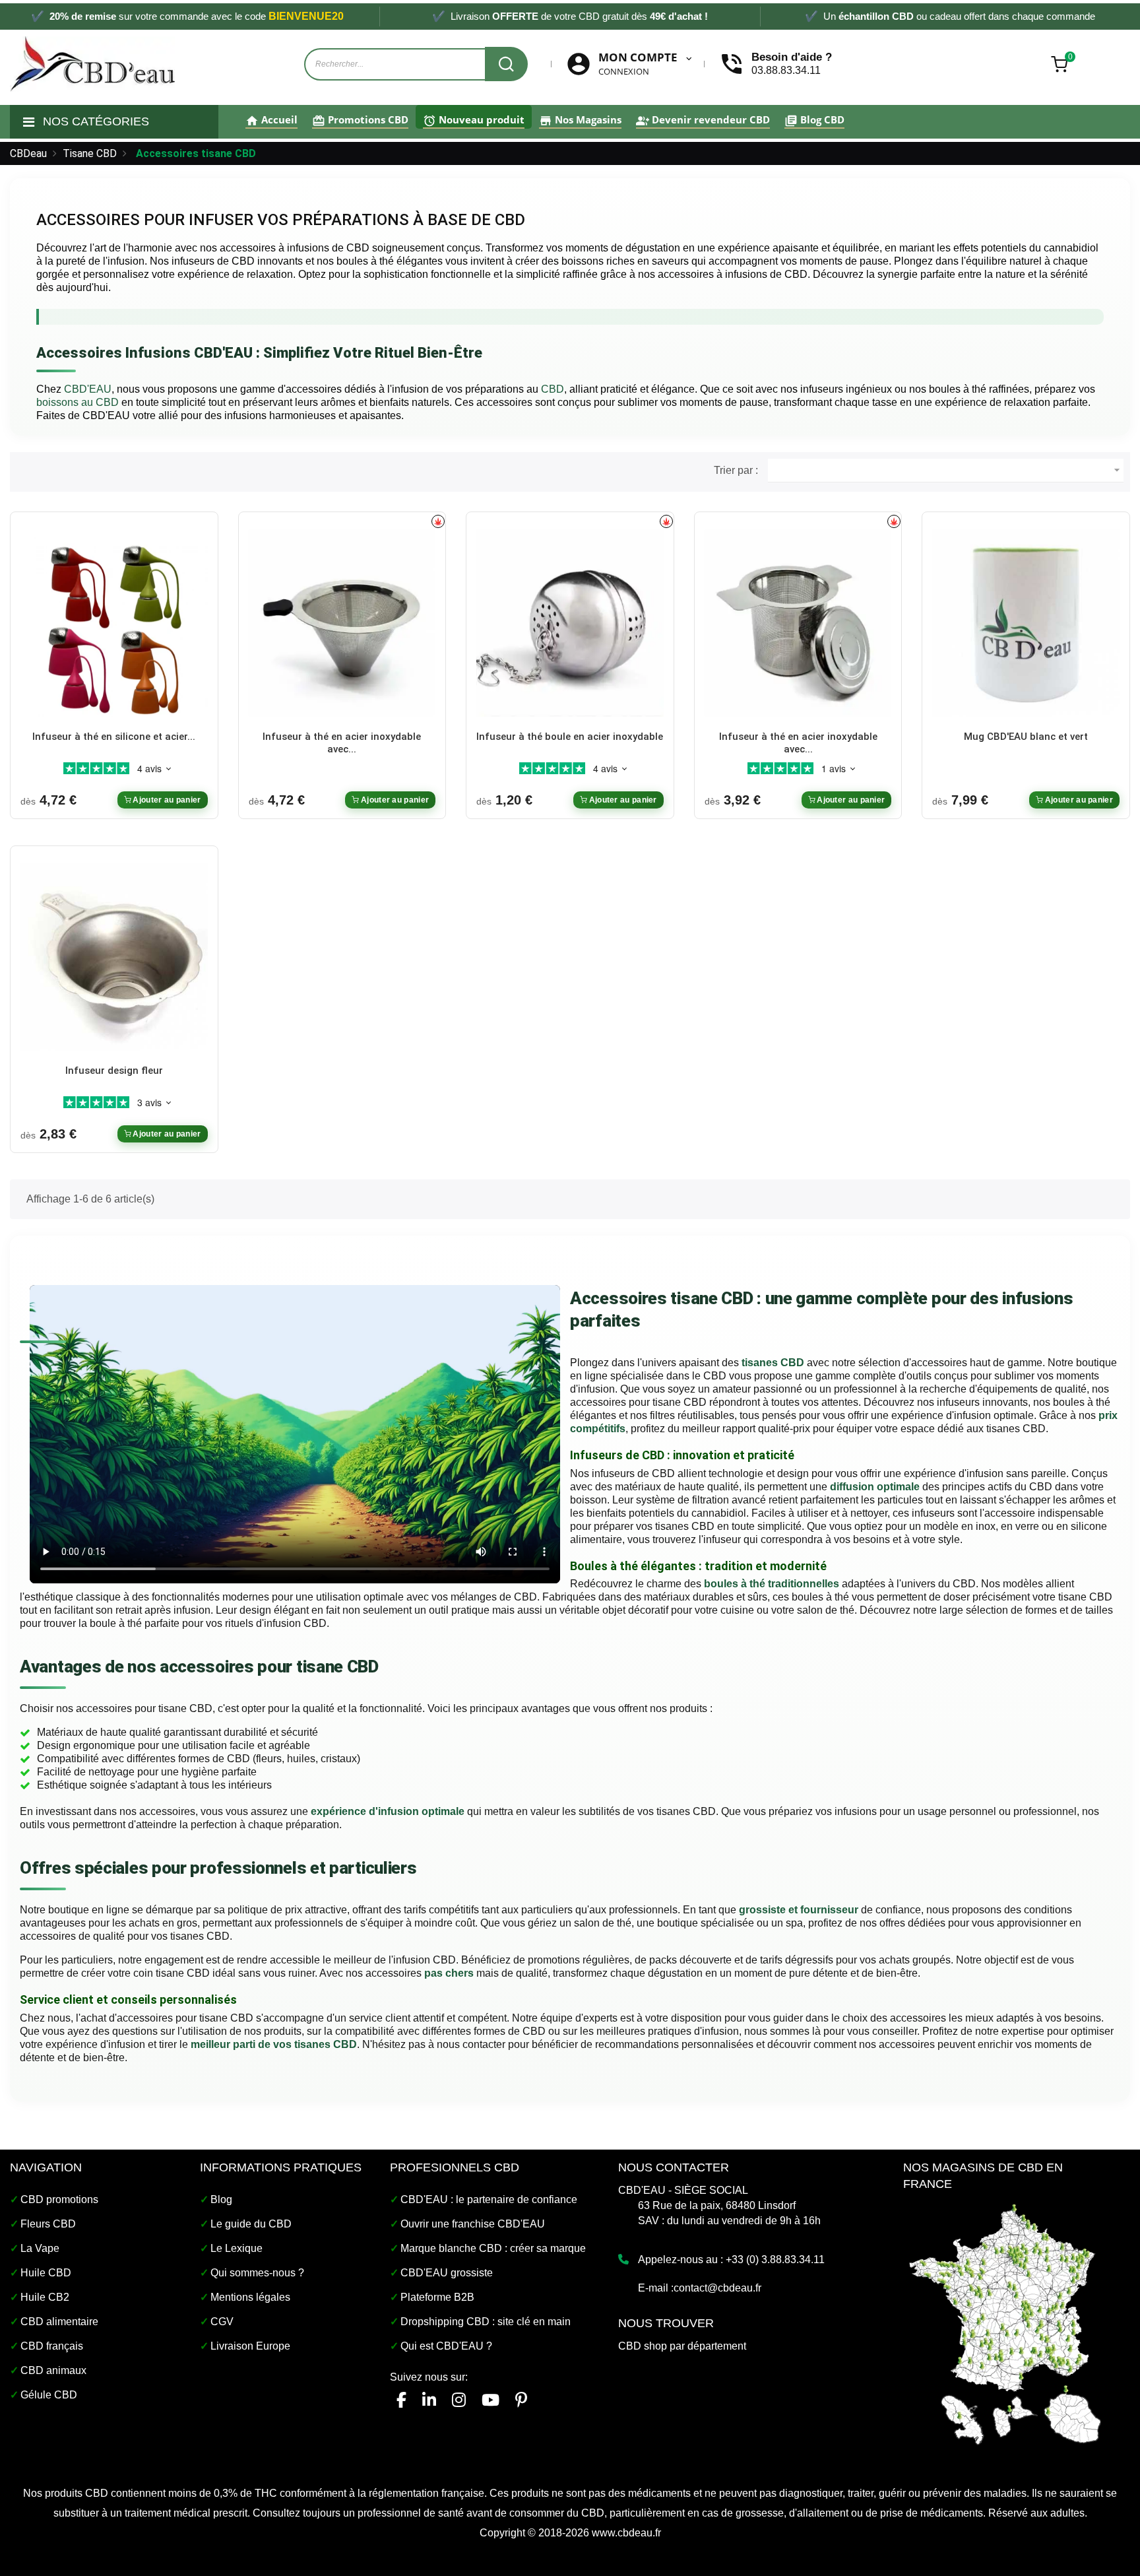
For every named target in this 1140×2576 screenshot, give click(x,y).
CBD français (52, 2346)
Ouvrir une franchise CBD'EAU (473, 2224)
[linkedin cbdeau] (429, 2400)
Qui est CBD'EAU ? (446, 2346)
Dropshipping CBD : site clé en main (486, 2322)
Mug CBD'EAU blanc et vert (1026, 737)
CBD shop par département (682, 2346)
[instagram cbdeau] (459, 2400)
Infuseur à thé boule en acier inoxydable (570, 737)
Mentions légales (250, 2297)
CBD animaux (53, 2370)
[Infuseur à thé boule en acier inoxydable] (570, 622)
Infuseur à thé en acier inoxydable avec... (342, 743)
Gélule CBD (49, 2395)
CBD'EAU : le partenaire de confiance (489, 2199)
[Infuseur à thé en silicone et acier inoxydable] (114, 622)
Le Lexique (237, 2248)
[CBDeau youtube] (491, 2400)
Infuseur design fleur (114, 1071)
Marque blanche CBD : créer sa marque (493, 2248)
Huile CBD (46, 2273)
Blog (221, 2199)
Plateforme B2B (437, 2297)
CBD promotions (59, 2199)
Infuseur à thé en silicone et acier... (114, 737)
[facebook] (401, 2400)
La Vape (40, 2248)
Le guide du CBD (251, 2224)
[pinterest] (521, 2400)
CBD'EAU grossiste (447, 2273)
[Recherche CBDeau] (506, 64)
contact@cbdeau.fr (717, 2288)
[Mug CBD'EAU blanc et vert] (1026, 622)
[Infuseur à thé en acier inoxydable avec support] (342, 622)
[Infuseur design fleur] (114, 956)
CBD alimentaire (59, 2322)
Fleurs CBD (48, 2224)
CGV (222, 2322)
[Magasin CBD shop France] (1005, 2322)
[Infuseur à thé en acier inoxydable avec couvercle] (798, 622)
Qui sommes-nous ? (257, 2273)
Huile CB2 (45, 2297)
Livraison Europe (250, 2346)
